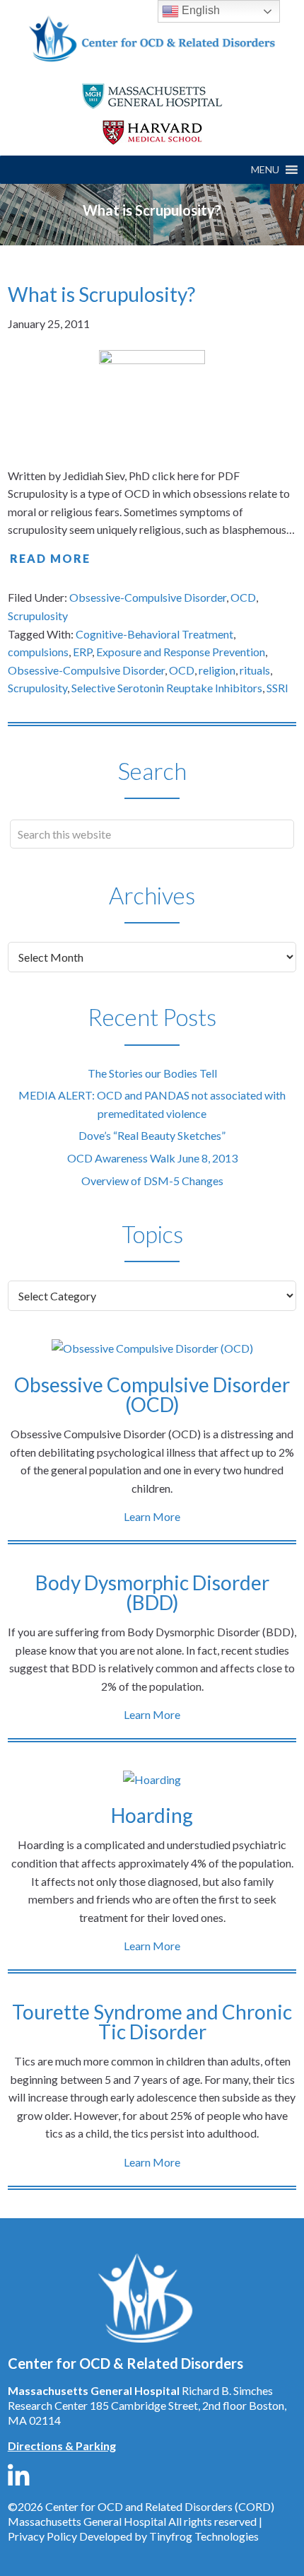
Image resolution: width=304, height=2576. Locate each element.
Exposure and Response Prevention (181, 652)
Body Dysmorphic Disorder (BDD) (152, 1592)
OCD (243, 597)
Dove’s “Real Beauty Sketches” (152, 1135)
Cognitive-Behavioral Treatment (154, 634)
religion (217, 670)
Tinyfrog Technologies (204, 2536)
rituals (255, 670)
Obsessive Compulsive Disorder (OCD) (152, 1394)
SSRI (277, 688)
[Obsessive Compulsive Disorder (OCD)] (152, 1348)
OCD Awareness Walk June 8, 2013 (152, 1158)
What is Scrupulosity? (101, 294)
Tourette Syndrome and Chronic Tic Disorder (152, 2022)
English (199, 10)
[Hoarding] (152, 1780)
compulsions (38, 652)
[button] (265, 170)
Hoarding (152, 1815)
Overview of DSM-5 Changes (152, 1181)
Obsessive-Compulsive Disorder (148, 597)
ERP (82, 652)
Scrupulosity (38, 616)
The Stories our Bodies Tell (152, 1073)
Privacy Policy (42, 2536)
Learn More (152, 1516)
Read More (50, 558)
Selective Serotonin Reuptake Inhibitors (167, 688)
